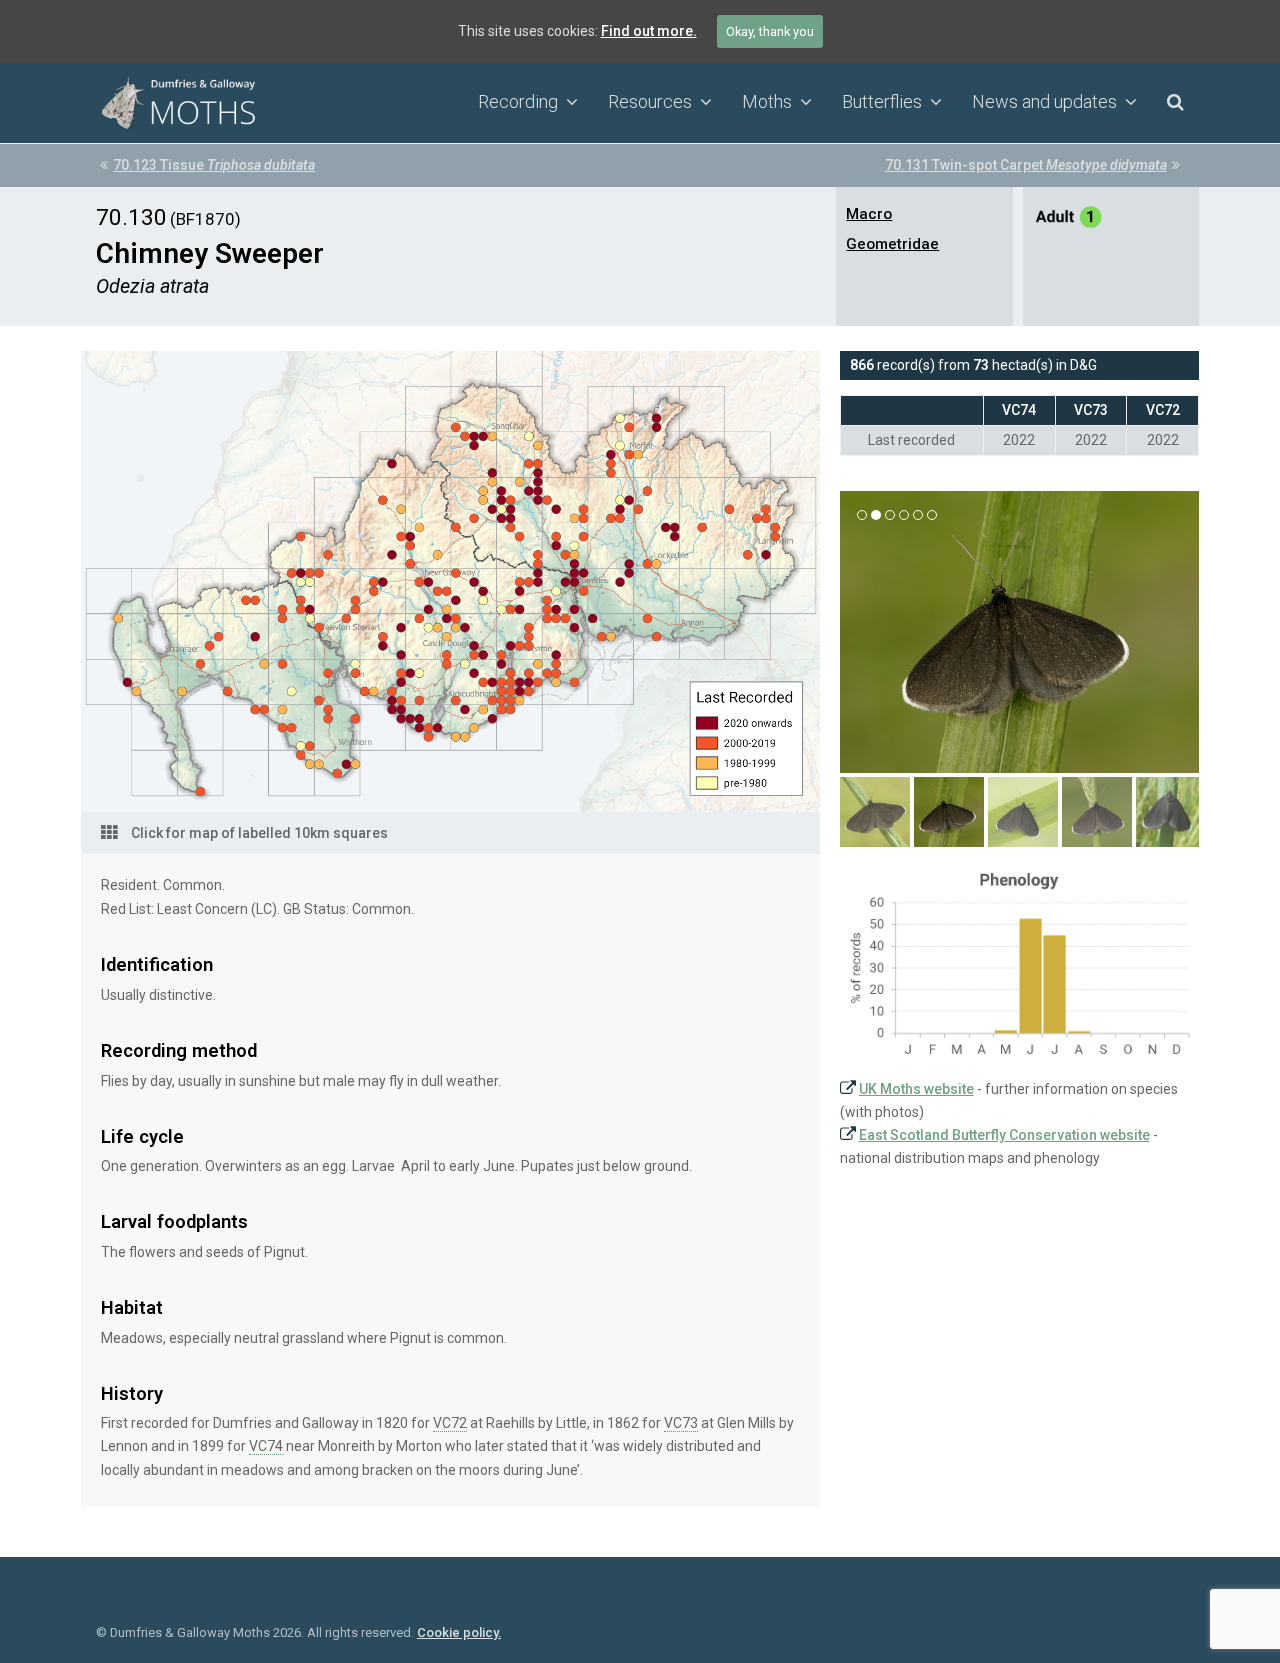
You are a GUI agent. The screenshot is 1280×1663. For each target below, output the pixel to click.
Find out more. (649, 31)
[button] (857, 647)
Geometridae (892, 244)
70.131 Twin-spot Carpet (1026, 165)
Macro (869, 214)
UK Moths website (916, 1089)
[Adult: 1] (1069, 220)
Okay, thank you (770, 31)
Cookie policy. (459, 1632)
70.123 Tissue (214, 165)
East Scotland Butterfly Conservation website (1004, 1135)
